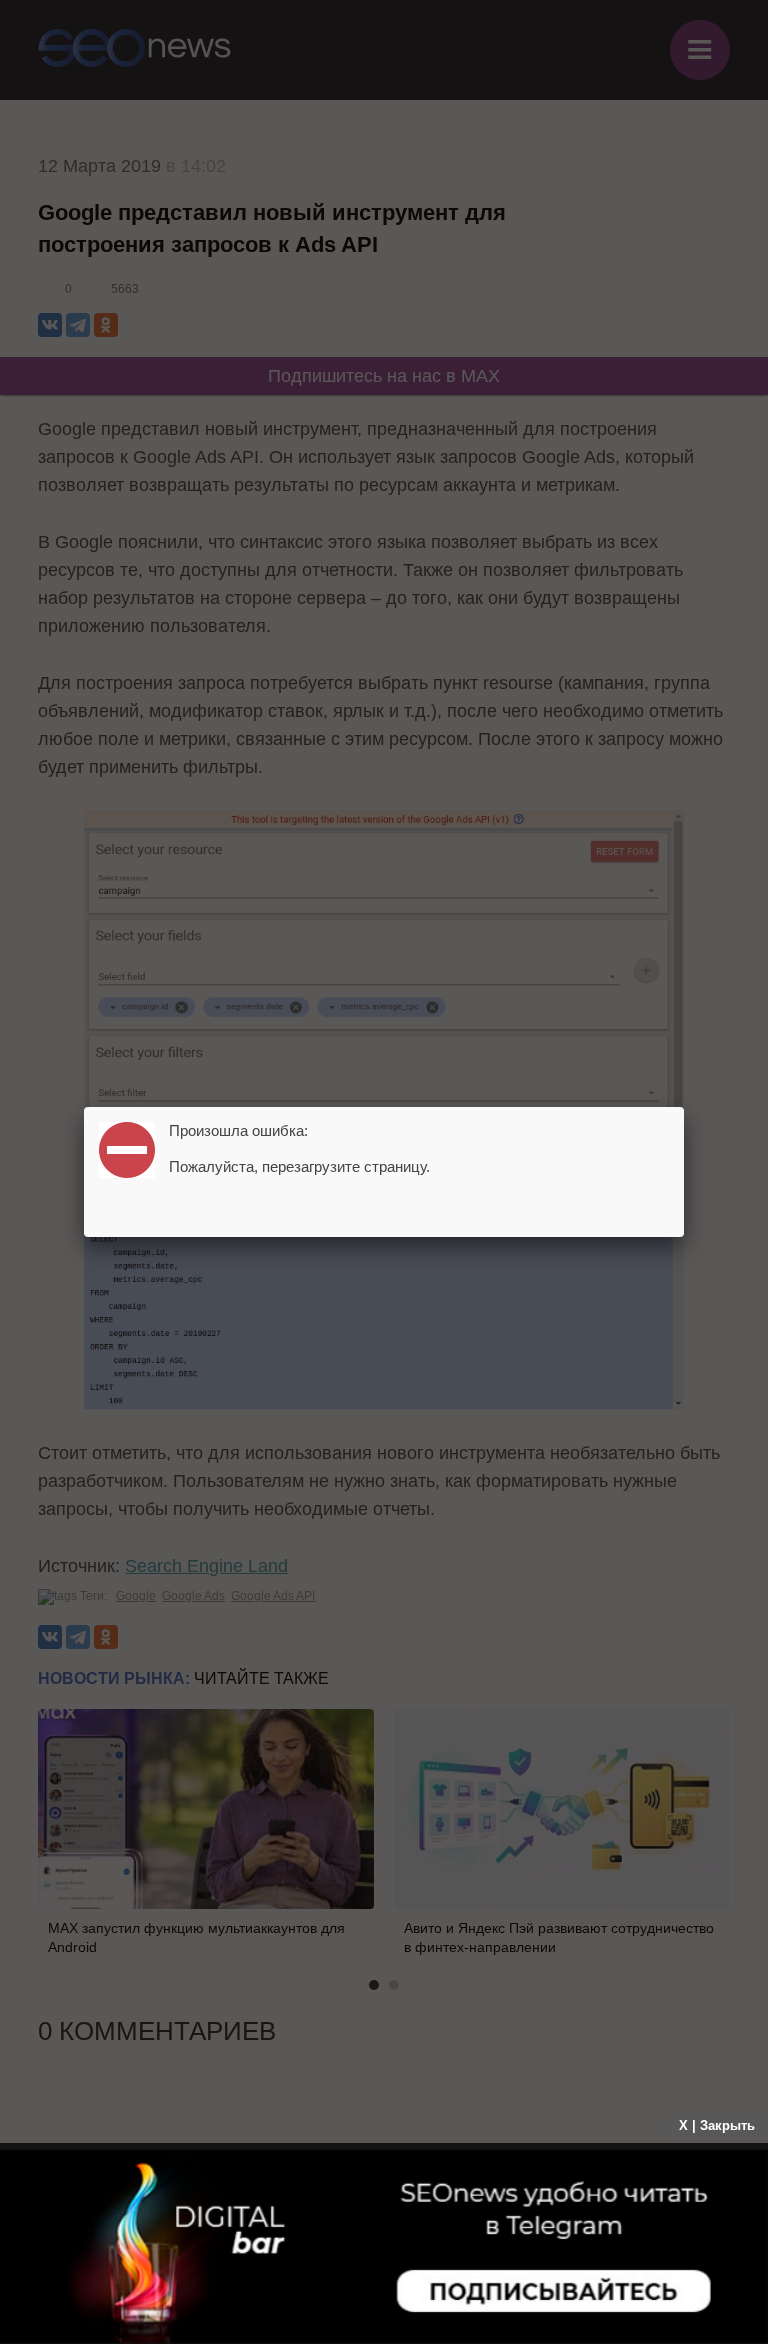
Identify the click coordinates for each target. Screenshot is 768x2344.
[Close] (684, 1107)
